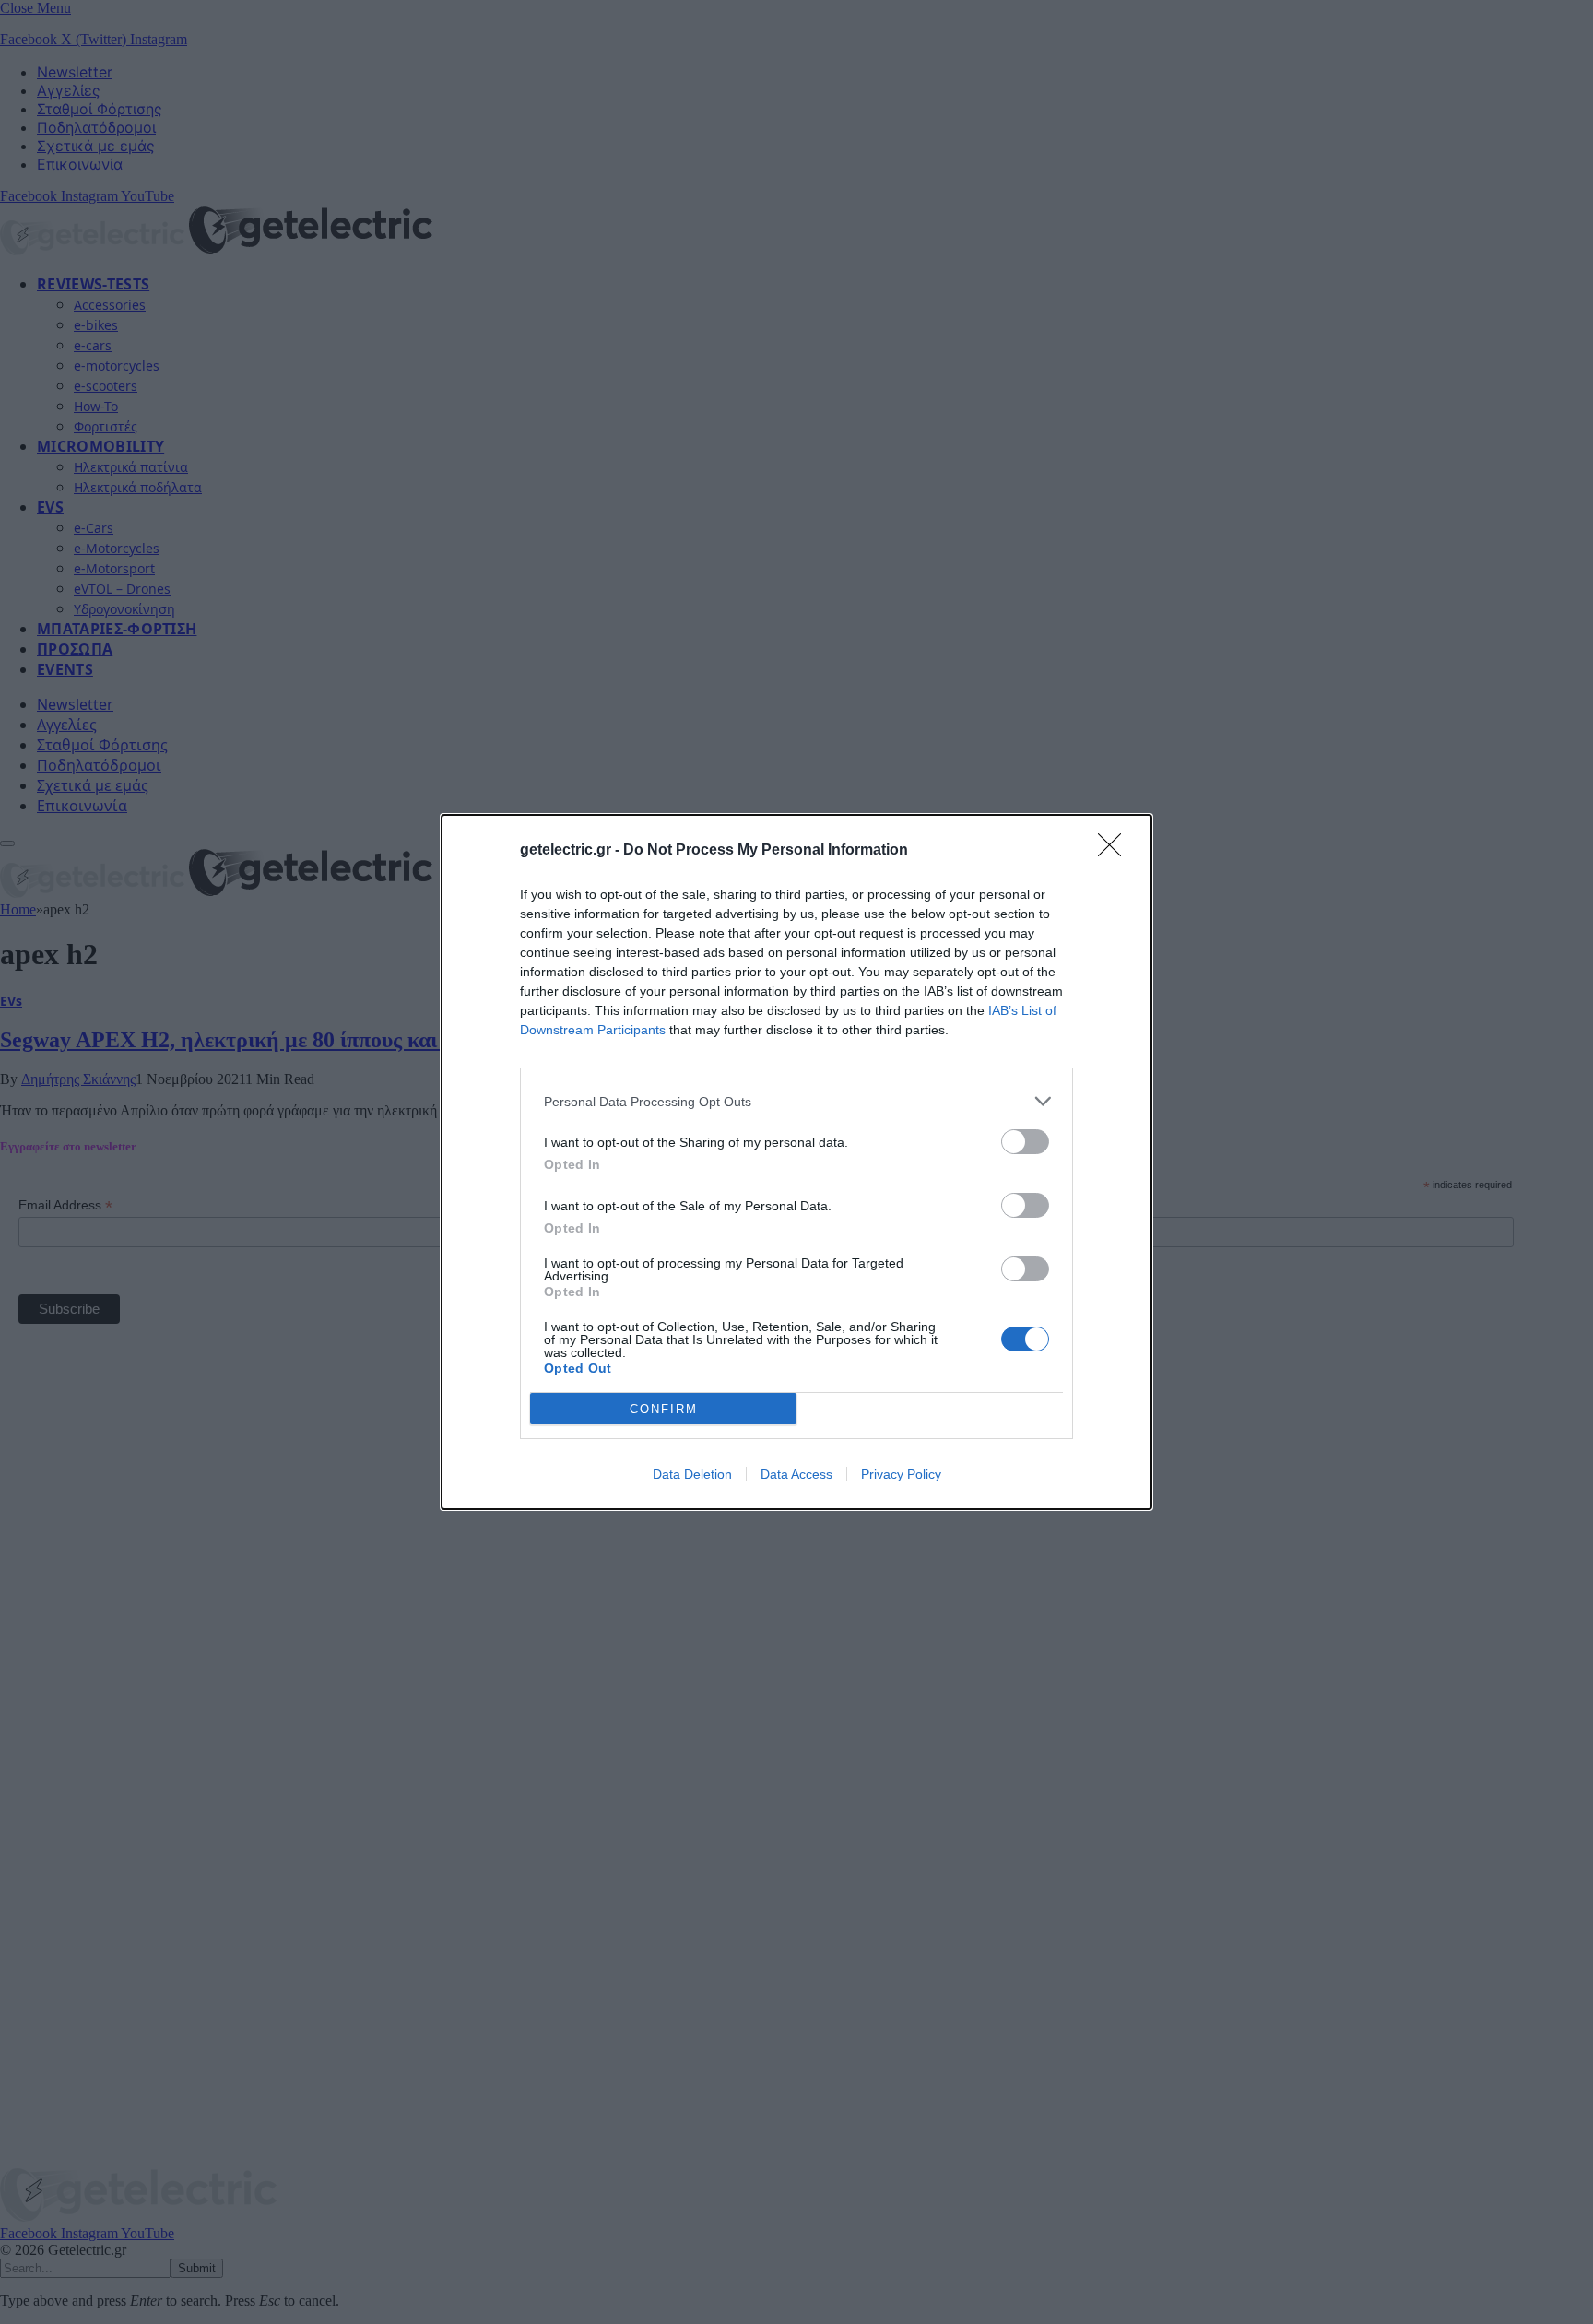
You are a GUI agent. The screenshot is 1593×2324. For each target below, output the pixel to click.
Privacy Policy (901, 1474)
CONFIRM (664, 1409)
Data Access (796, 1474)
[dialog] (796, 1162)
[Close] (1115, 851)
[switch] (1025, 1142)
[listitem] (796, 1101)
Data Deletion (692, 1474)
